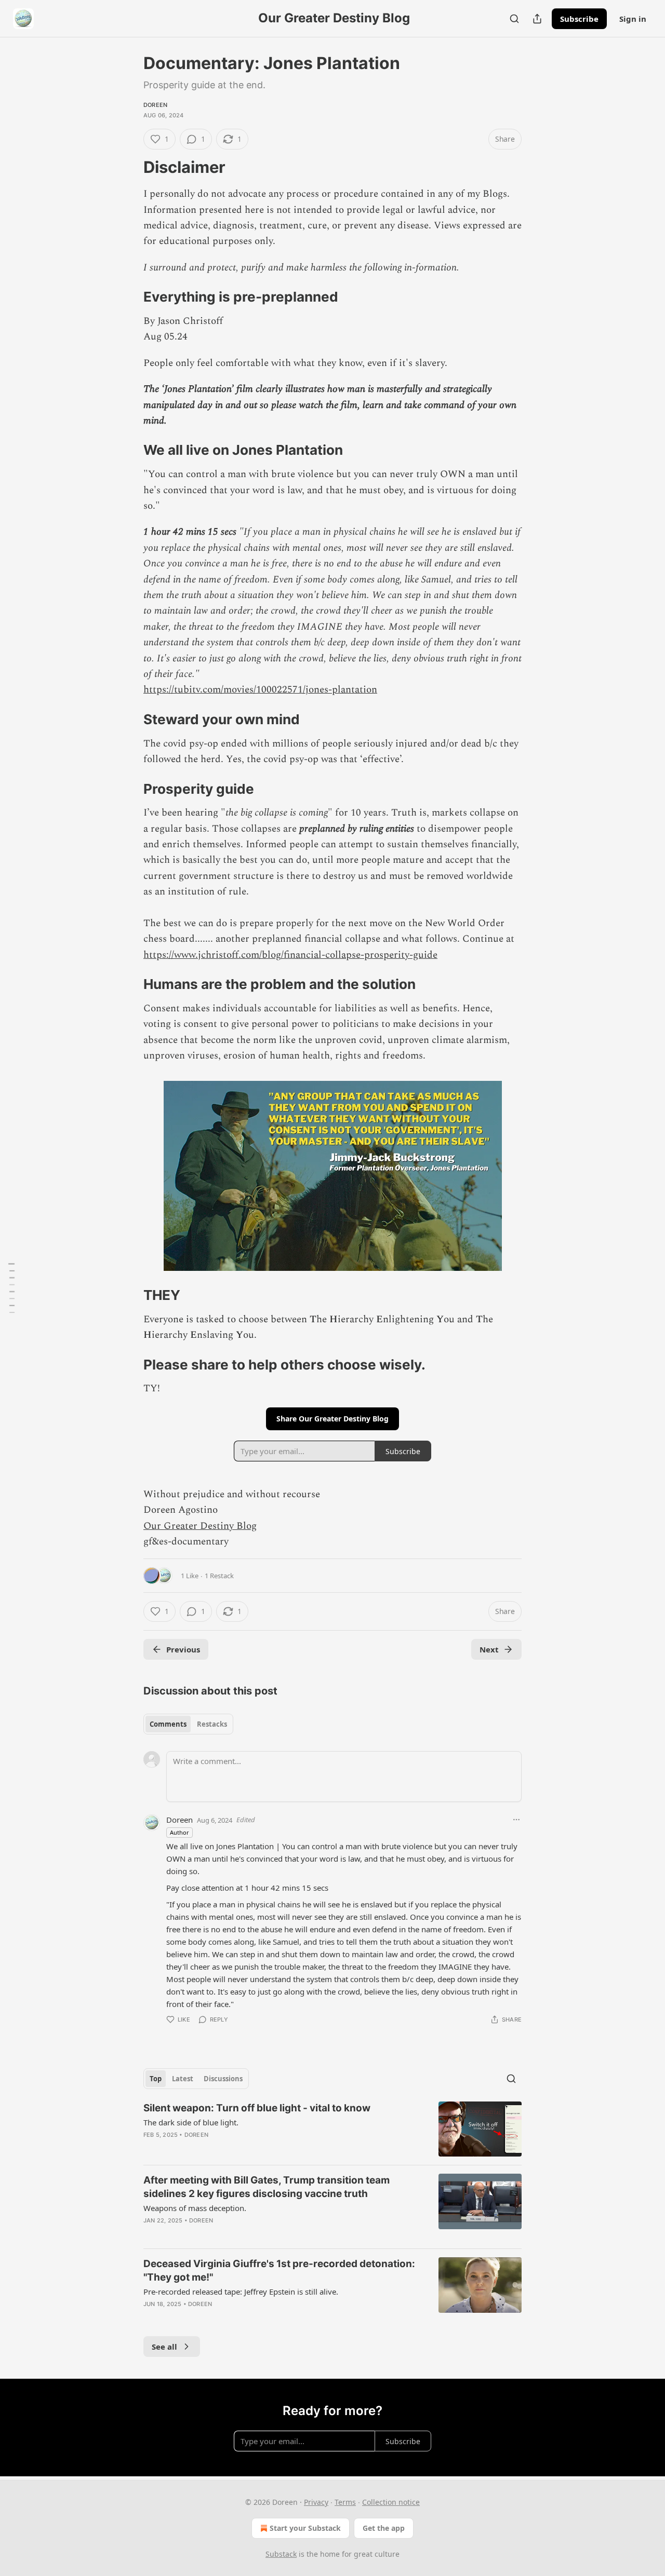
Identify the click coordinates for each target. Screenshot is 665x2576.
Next (489, 1649)
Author (179, 1832)
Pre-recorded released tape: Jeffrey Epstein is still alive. (241, 2292)
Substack (281, 2554)
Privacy (316, 2502)
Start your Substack (305, 2528)
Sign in (633, 19)
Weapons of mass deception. (195, 2208)
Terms (345, 2502)
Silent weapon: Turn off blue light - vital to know (257, 2108)
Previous (183, 1649)
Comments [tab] (168, 1724)
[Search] (514, 19)
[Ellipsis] (516, 1820)
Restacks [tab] (212, 1724)
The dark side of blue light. (191, 2122)
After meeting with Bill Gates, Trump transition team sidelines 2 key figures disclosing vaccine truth (267, 2187)
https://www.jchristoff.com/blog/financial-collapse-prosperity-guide (290, 955)
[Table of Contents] (11, 1288)
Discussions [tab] (223, 2079)
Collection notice (391, 2502)
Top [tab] (156, 2079)
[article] (332, 2129)
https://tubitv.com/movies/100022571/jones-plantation (260, 690)
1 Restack (219, 1576)
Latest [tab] (183, 2079)
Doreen (155, 105)
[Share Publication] (537, 19)
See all (164, 2347)
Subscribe (579, 19)
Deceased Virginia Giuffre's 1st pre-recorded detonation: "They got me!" (279, 2270)
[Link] (129, 167)
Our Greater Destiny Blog (200, 1526)
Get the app (384, 2528)
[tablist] (188, 1724)
